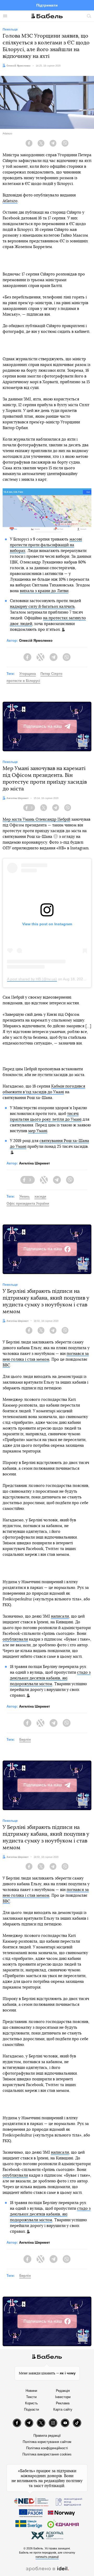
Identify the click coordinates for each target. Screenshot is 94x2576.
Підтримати (47, 5)
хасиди (40, 1196)
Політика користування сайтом (47, 2442)
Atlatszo (10, 201)
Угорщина (28, 674)
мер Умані (38, 1131)
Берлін (25, 1740)
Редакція (63, 2391)
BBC (6, 1365)
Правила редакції (47, 2436)
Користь (31, 2403)
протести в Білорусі (23, 681)
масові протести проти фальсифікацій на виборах (46, 545)
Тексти (31, 2397)
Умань (25, 1196)
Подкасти (31, 2409)
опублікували (15, 1639)
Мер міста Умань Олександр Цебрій (36, 819)
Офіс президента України (28, 1203)
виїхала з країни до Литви (44, 591)
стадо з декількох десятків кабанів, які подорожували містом (50, 1678)
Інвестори (63, 2397)
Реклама (63, 2403)
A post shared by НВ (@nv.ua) (32, 979)
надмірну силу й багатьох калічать (42, 607)
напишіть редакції (47, 2557)
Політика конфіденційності (47, 2448)
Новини (31, 2391)
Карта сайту (63, 2409)
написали (60, 1616)
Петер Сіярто (51, 674)
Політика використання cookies (47, 2454)
